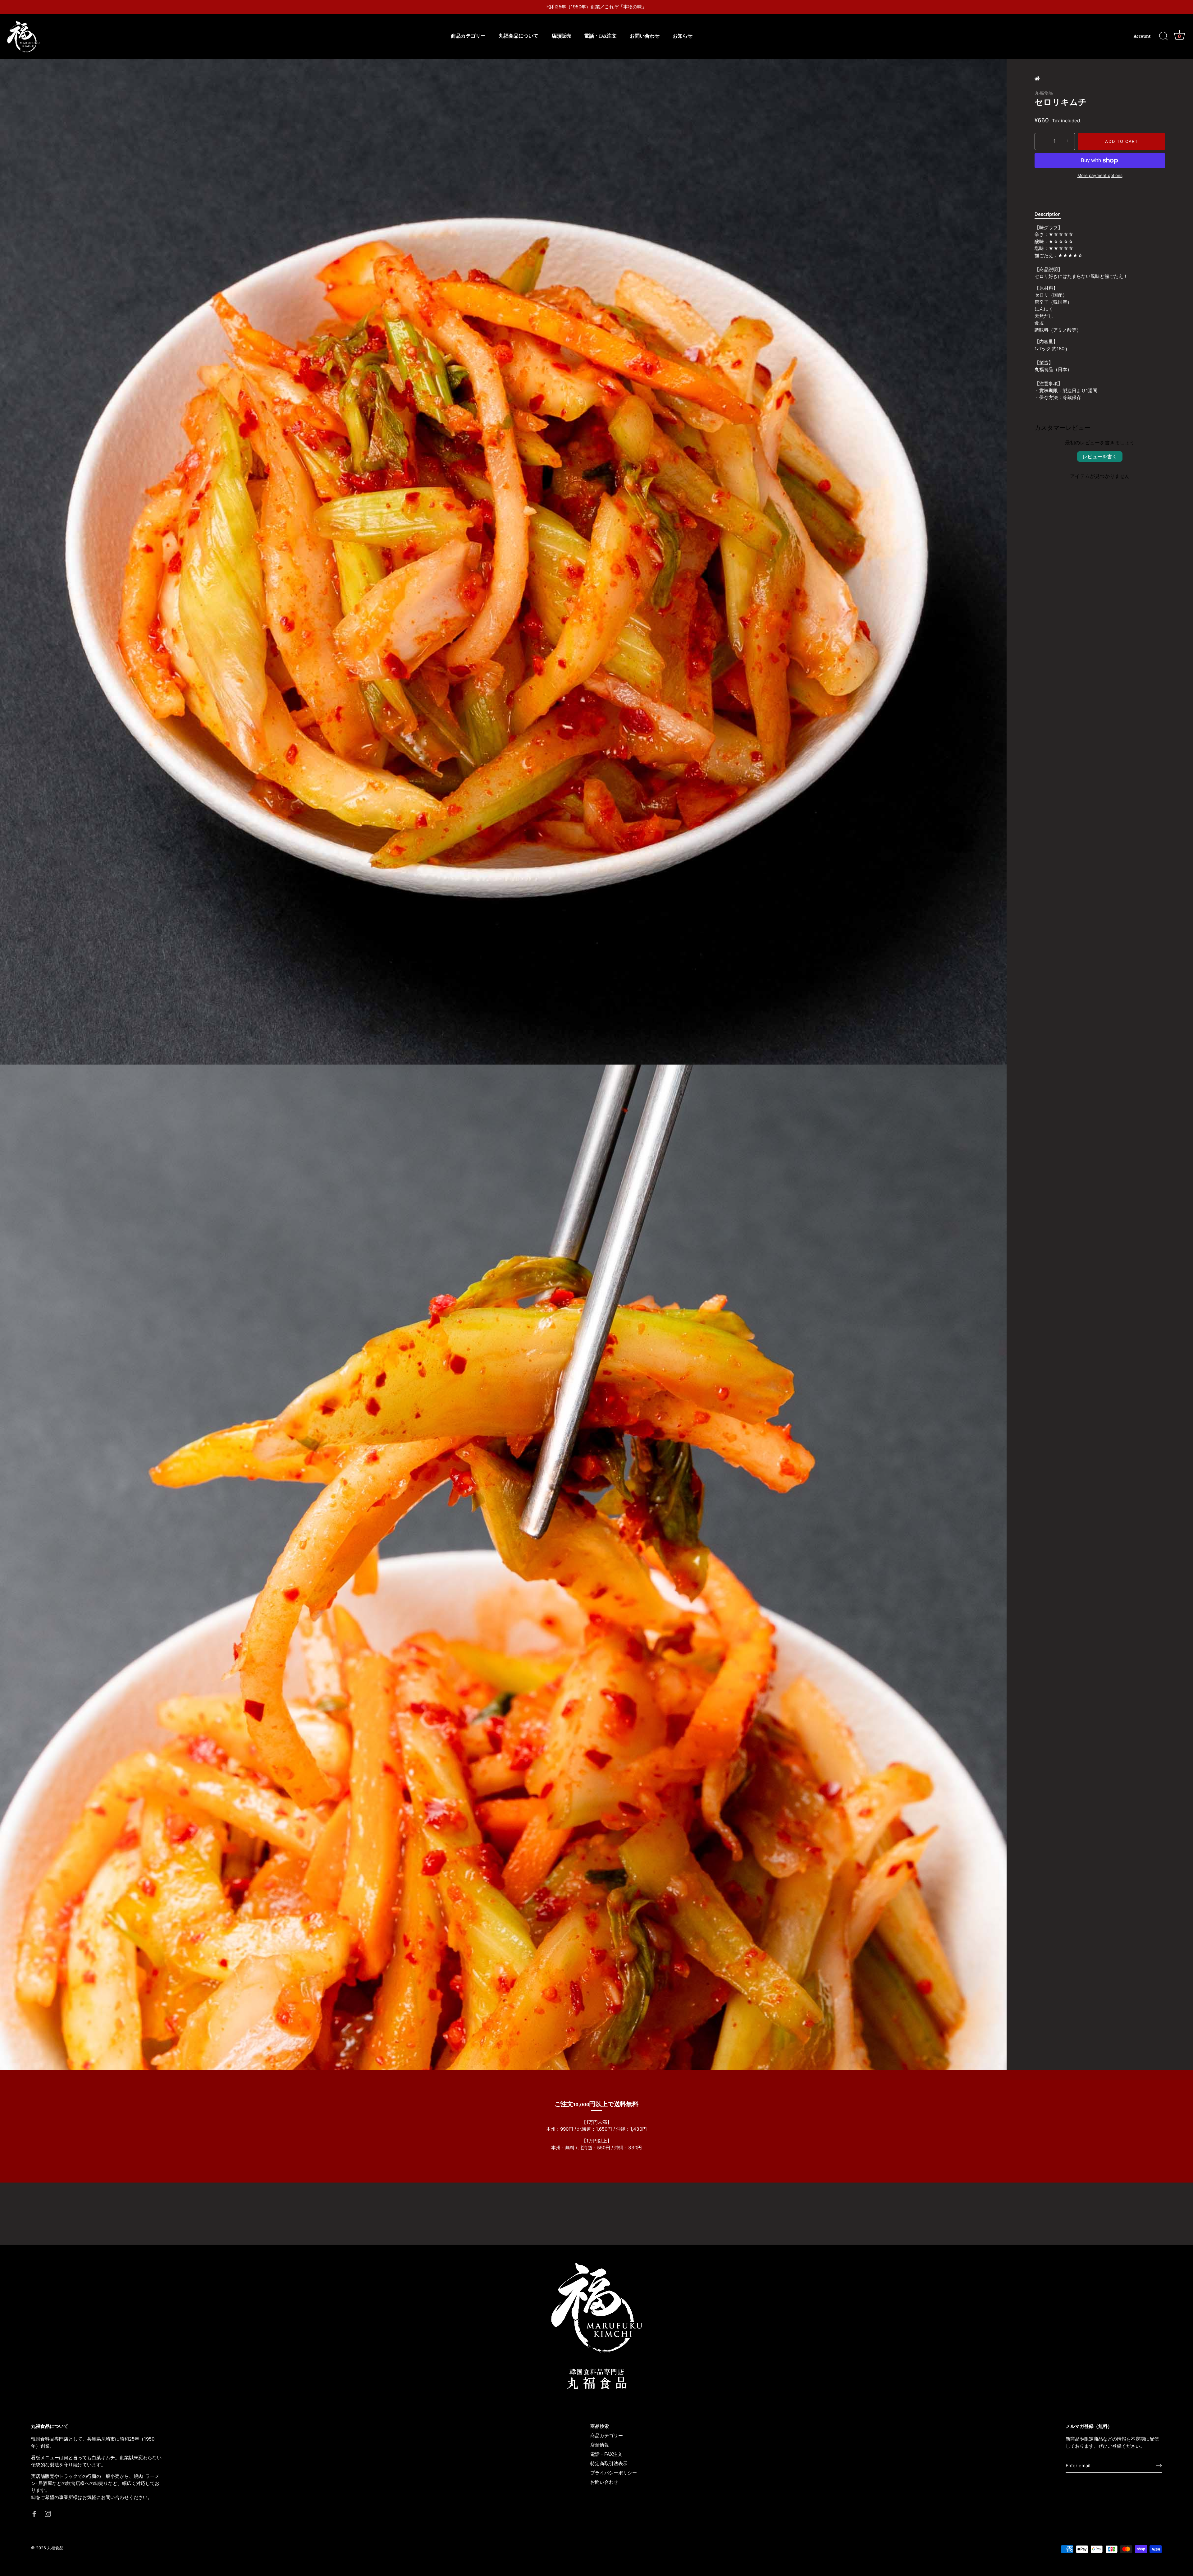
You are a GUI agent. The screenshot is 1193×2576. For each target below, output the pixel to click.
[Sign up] (1159, 2466)
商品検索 (600, 2426)
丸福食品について (519, 36)
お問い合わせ (645, 36)
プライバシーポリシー (614, 2473)
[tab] (1051, 214)
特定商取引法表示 (609, 2463)
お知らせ (683, 36)
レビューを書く (1100, 457)
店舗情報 (600, 2445)
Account (1142, 36)
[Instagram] (48, 2513)
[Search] (1163, 36)
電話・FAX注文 (600, 36)
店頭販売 (561, 36)
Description (1048, 214)
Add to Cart (1122, 141)
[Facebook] (34, 2513)
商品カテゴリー (468, 36)
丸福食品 (1044, 93)
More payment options (1100, 175)
